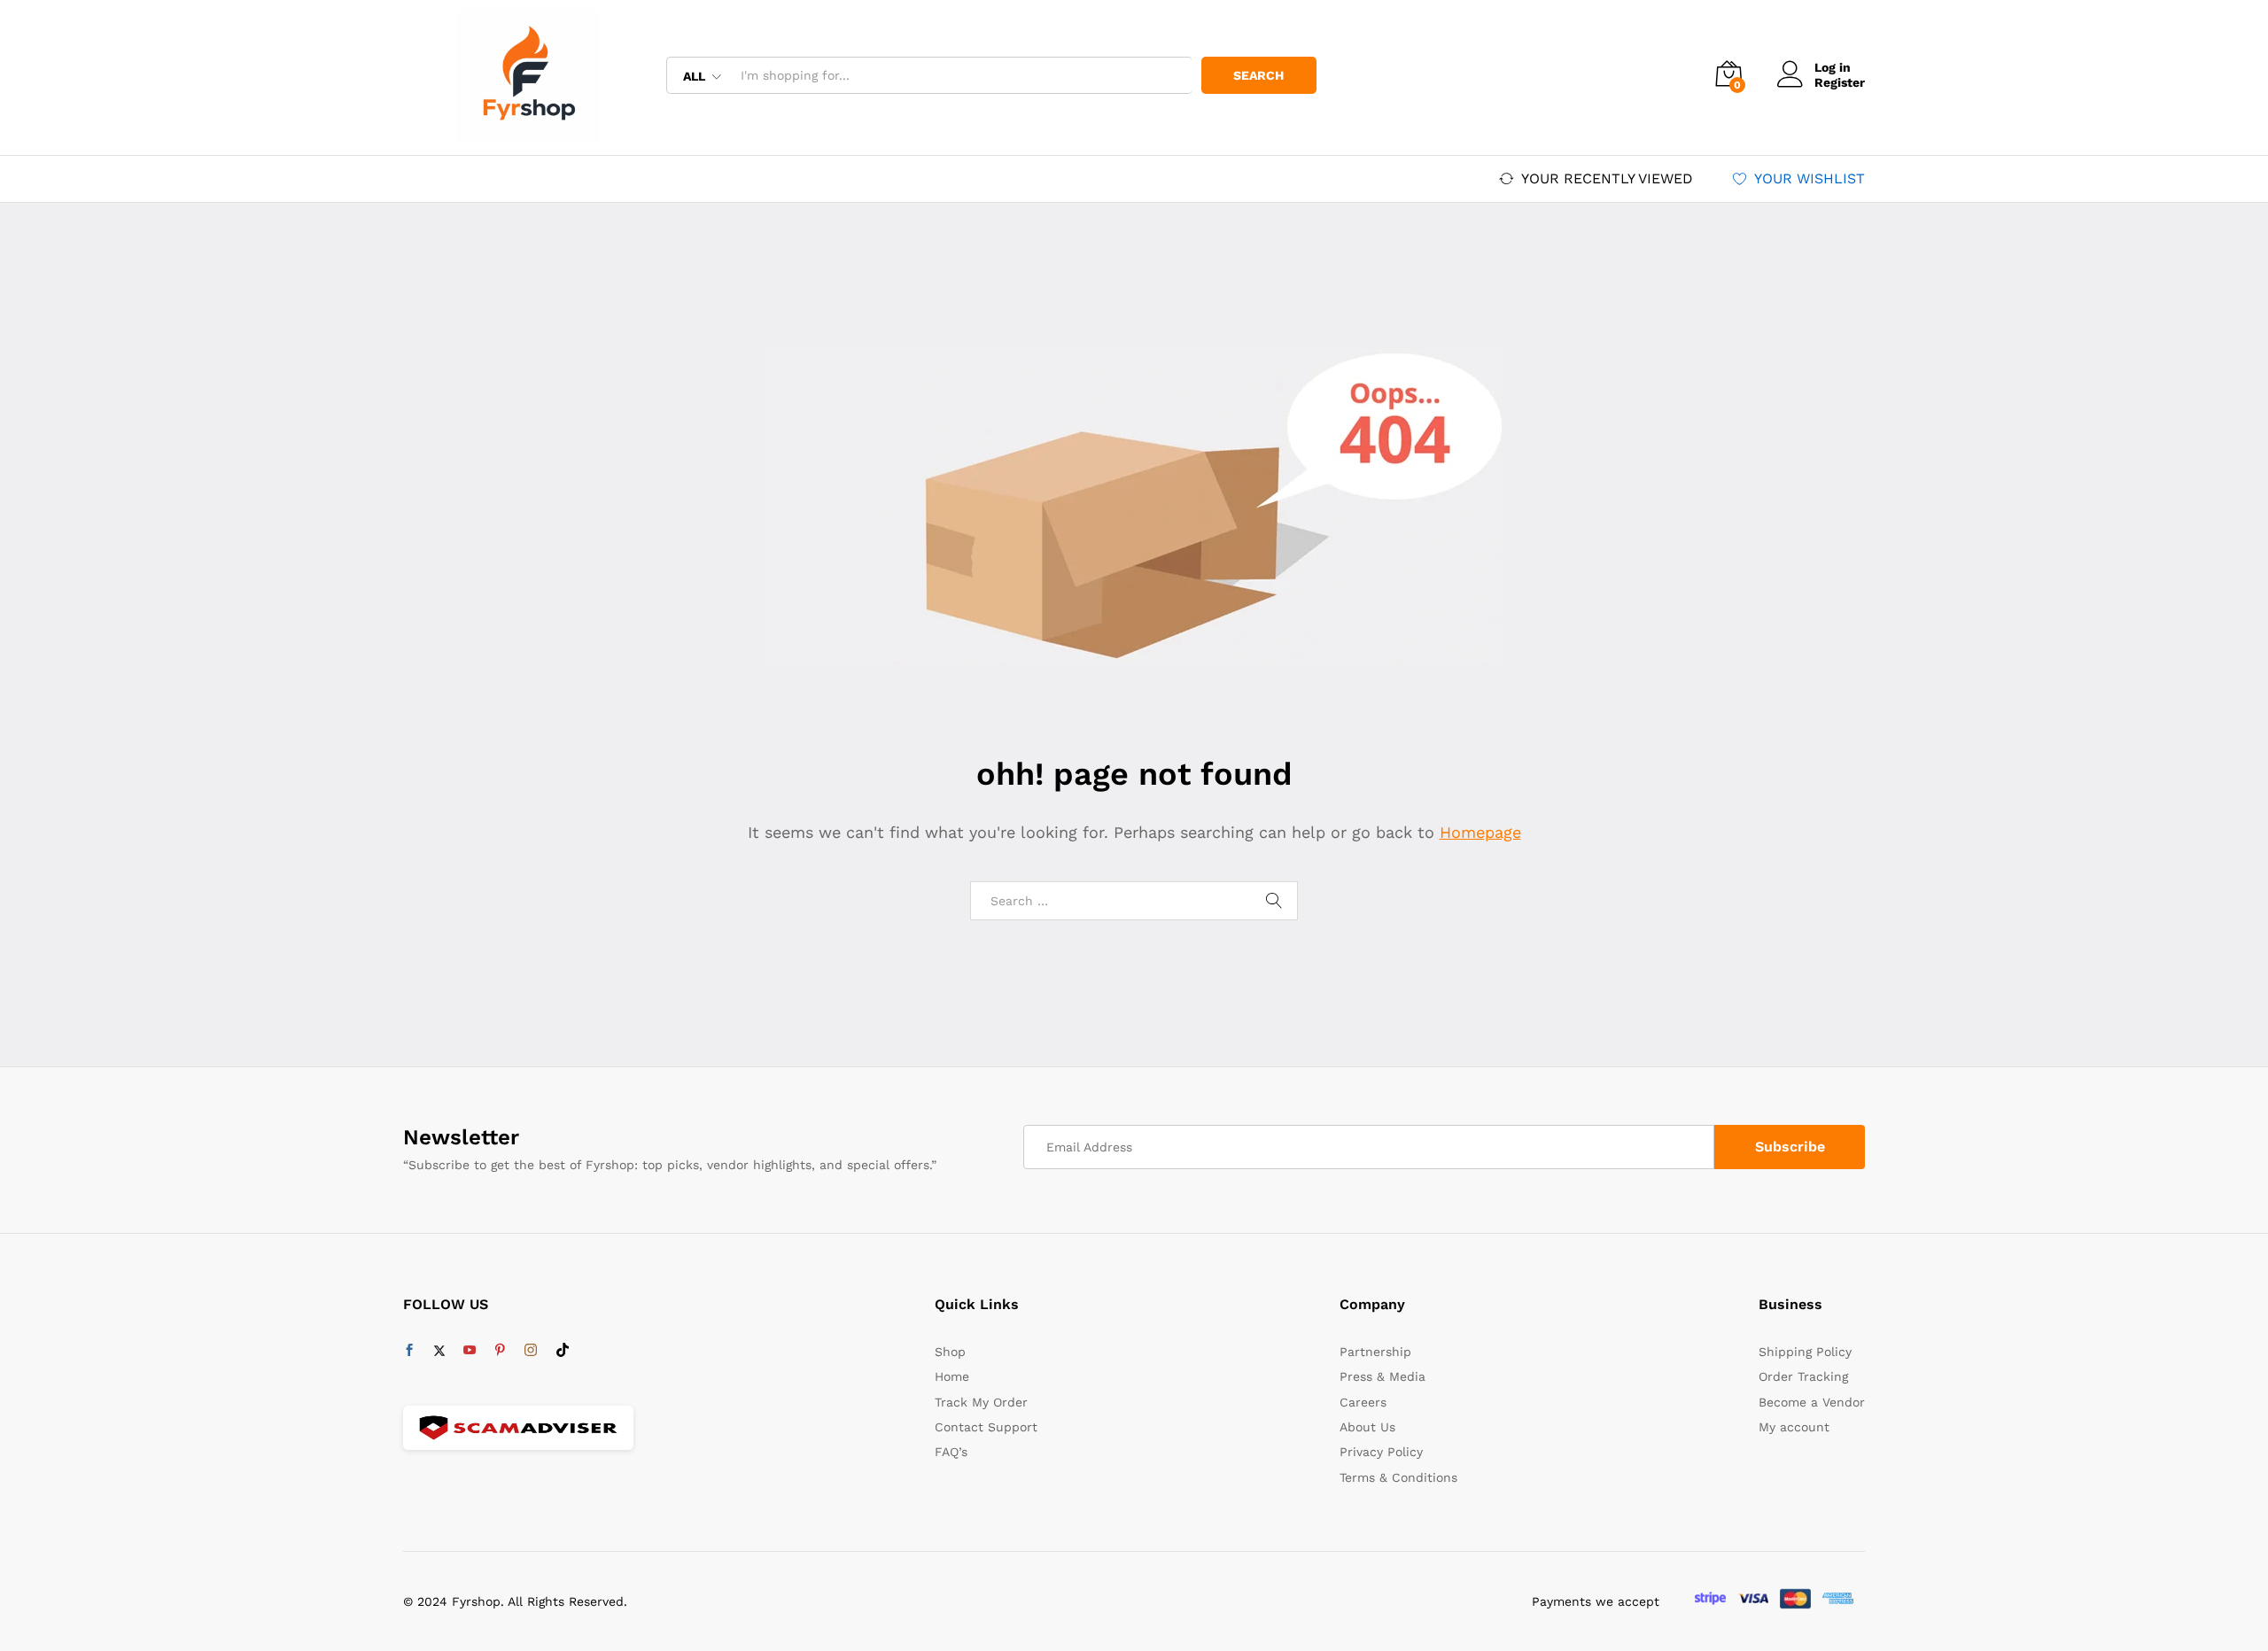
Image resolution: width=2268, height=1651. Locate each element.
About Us (1367, 1427)
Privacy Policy (1381, 1452)
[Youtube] (470, 1351)
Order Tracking (1803, 1376)
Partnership (1375, 1352)
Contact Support (986, 1427)
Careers (1363, 1402)
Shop (950, 1352)
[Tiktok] (563, 1351)
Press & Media (1383, 1376)
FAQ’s (951, 1452)
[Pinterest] (500, 1351)
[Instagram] (531, 1351)
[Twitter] (439, 1351)
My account (1794, 1427)
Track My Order (981, 1402)
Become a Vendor (1812, 1402)
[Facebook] (409, 1351)
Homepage (1480, 832)
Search (1258, 75)
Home (952, 1376)
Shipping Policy (1805, 1352)
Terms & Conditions (1398, 1477)
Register (1840, 82)
